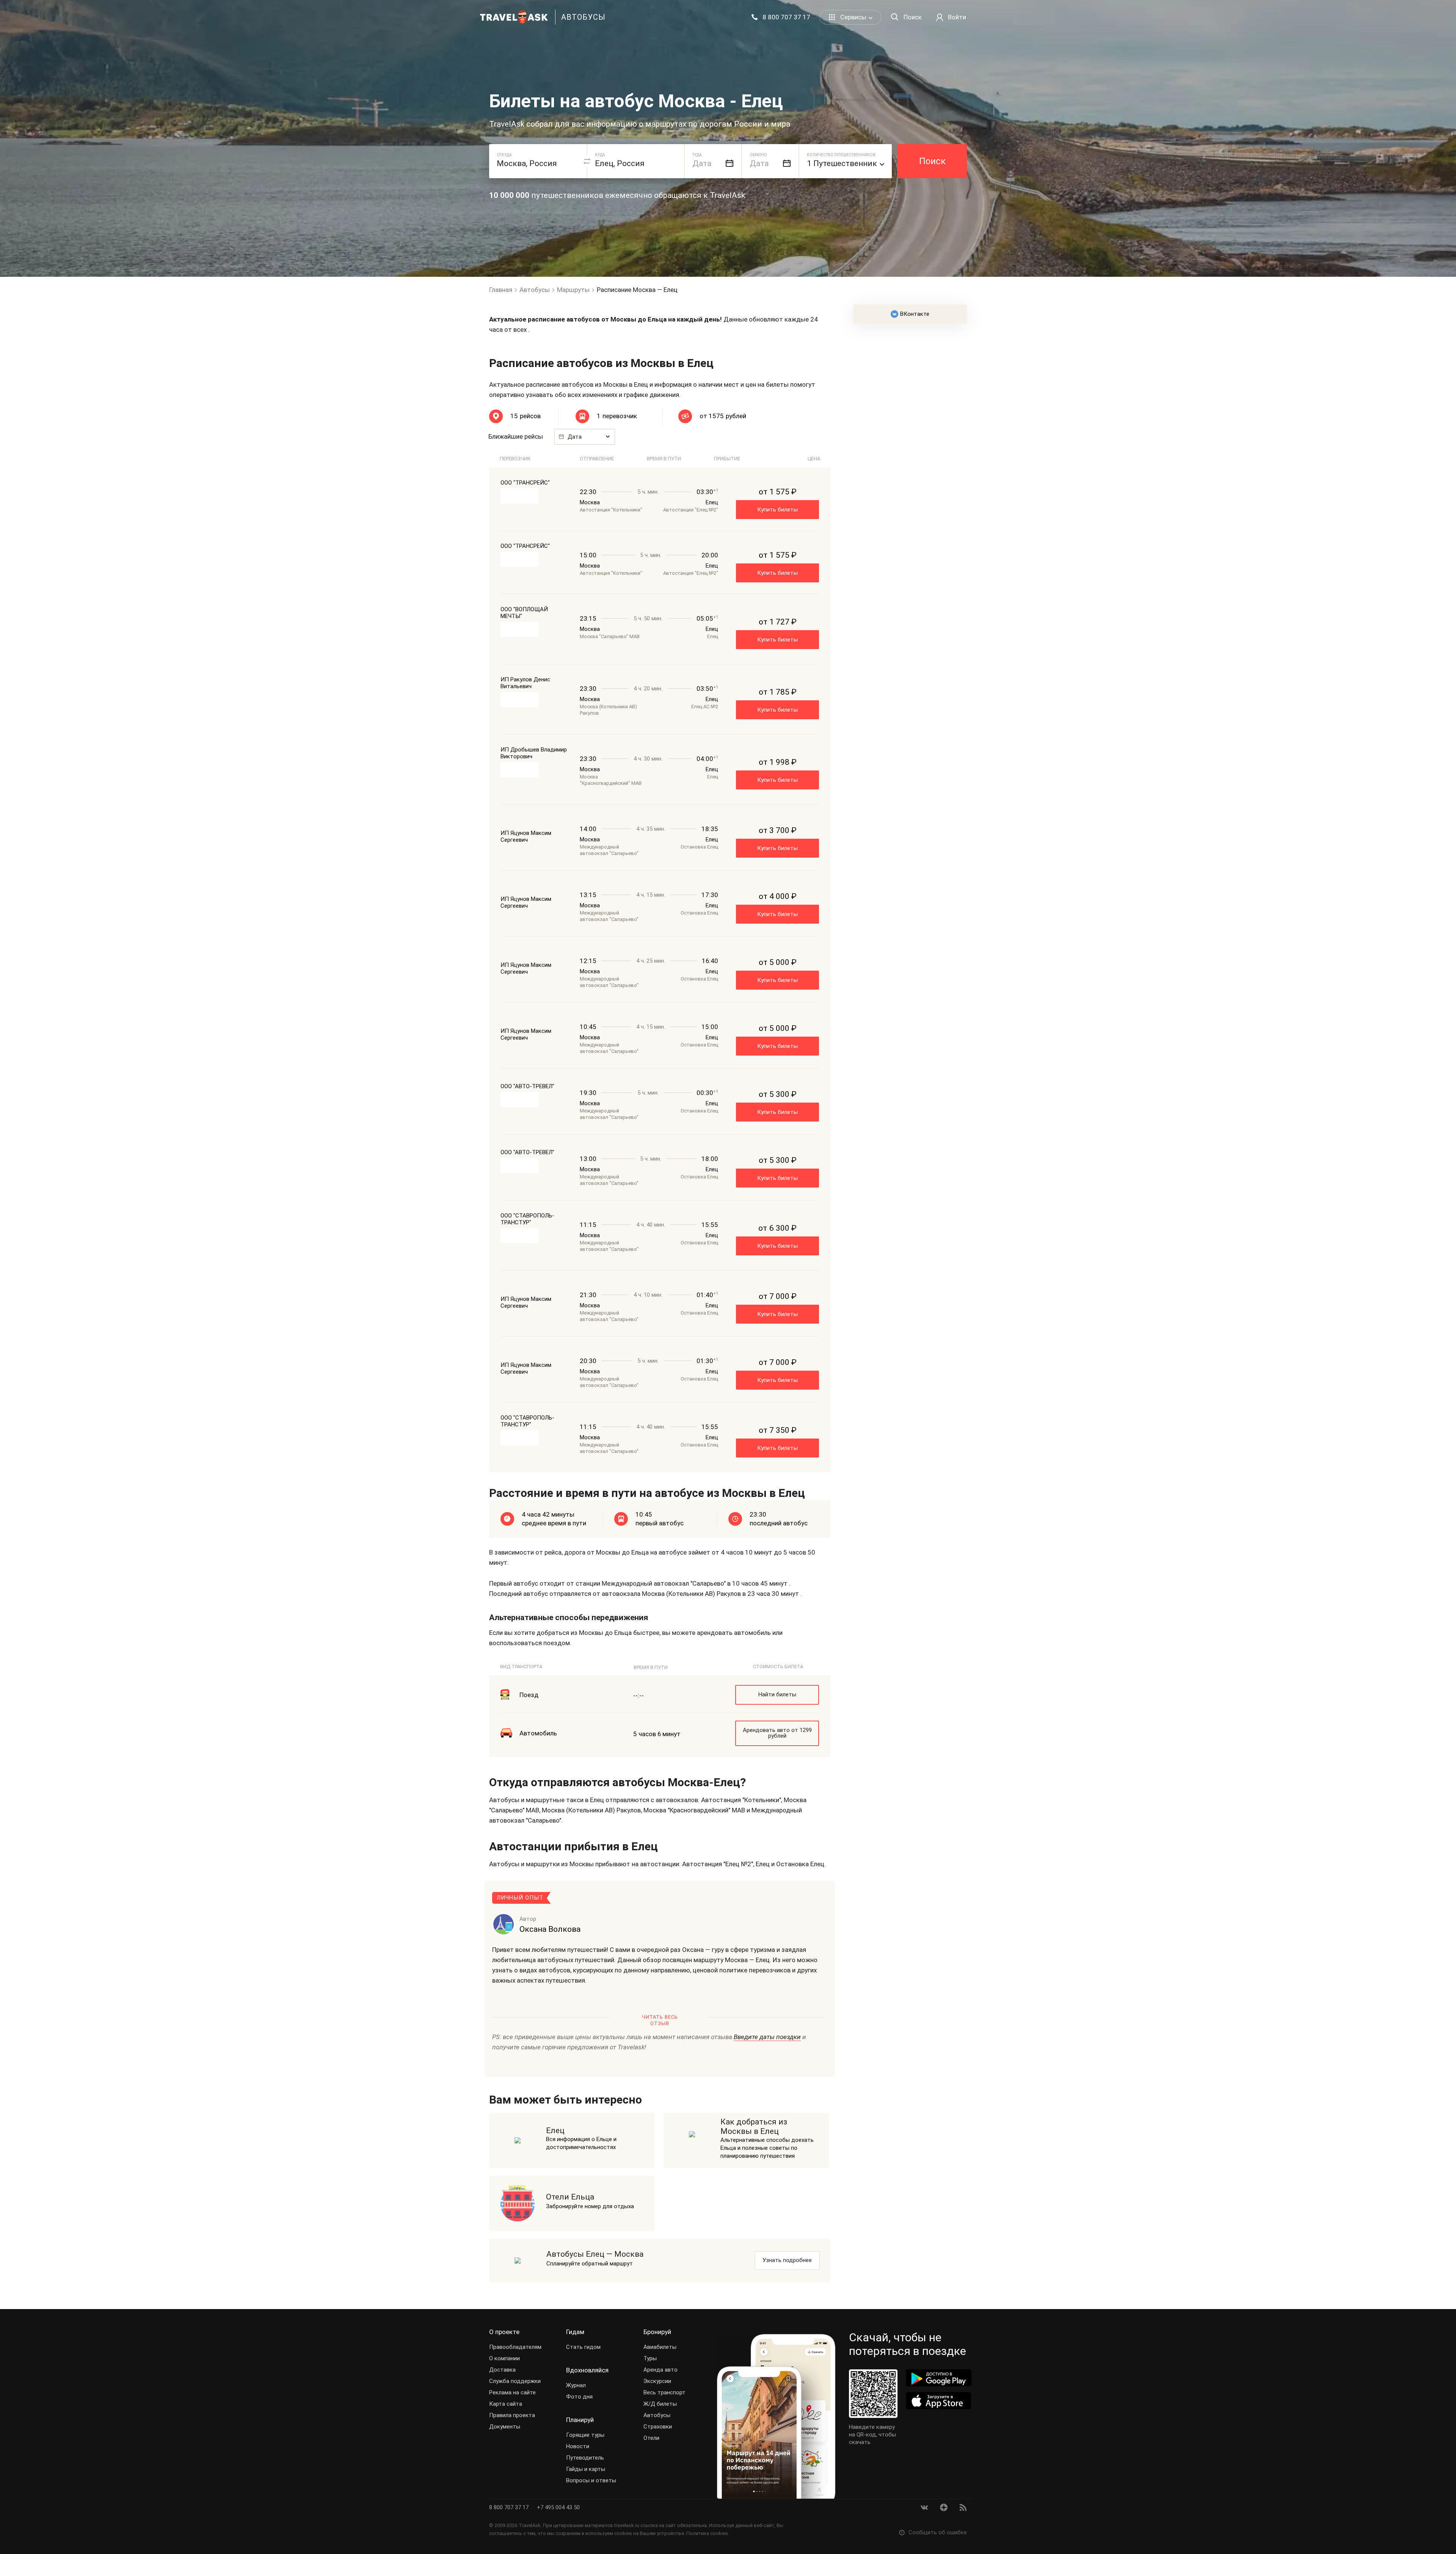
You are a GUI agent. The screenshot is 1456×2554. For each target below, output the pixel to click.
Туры (650, 2358)
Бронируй (657, 2332)
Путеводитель (585, 2458)
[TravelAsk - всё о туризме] (514, 17)
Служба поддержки (515, 2381)
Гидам (575, 2332)
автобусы (583, 17)
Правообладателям (515, 2347)
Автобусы (657, 2415)
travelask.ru (627, 2525)
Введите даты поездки (767, 2037)
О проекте (504, 2332)
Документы (505, 2427)
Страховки (658, 2427)
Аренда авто (661, 2370)
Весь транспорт (664, 2392)
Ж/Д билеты (660, 2404)
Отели (651, 2438)
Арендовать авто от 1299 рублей (777, 1733)
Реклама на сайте (512, 2392)
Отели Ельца (570, 2197)
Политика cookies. (708, 2533)
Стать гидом (583, 2347)
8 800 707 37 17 (510, 2507)
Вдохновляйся (587, 2370)
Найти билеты (777, 1694)
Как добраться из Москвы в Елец (754, 2127)
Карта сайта (506, 2404)
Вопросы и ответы (591, 2480)
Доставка (502, 2370)
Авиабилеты (660, 2347)
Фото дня (579, 2397)
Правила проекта (512, 2415)
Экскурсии (657, 2381)
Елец (555, 2130)
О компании (504, 2358)
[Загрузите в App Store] (939, 2401)
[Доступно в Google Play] (939, 2378)
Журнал (576, 2385)
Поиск (932, 161)
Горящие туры (585, 2435)
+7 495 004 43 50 (558, 2507)
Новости (578, 2446)
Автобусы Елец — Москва (595, 2254)
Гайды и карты (586, 2469)
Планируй (580, 2420)
